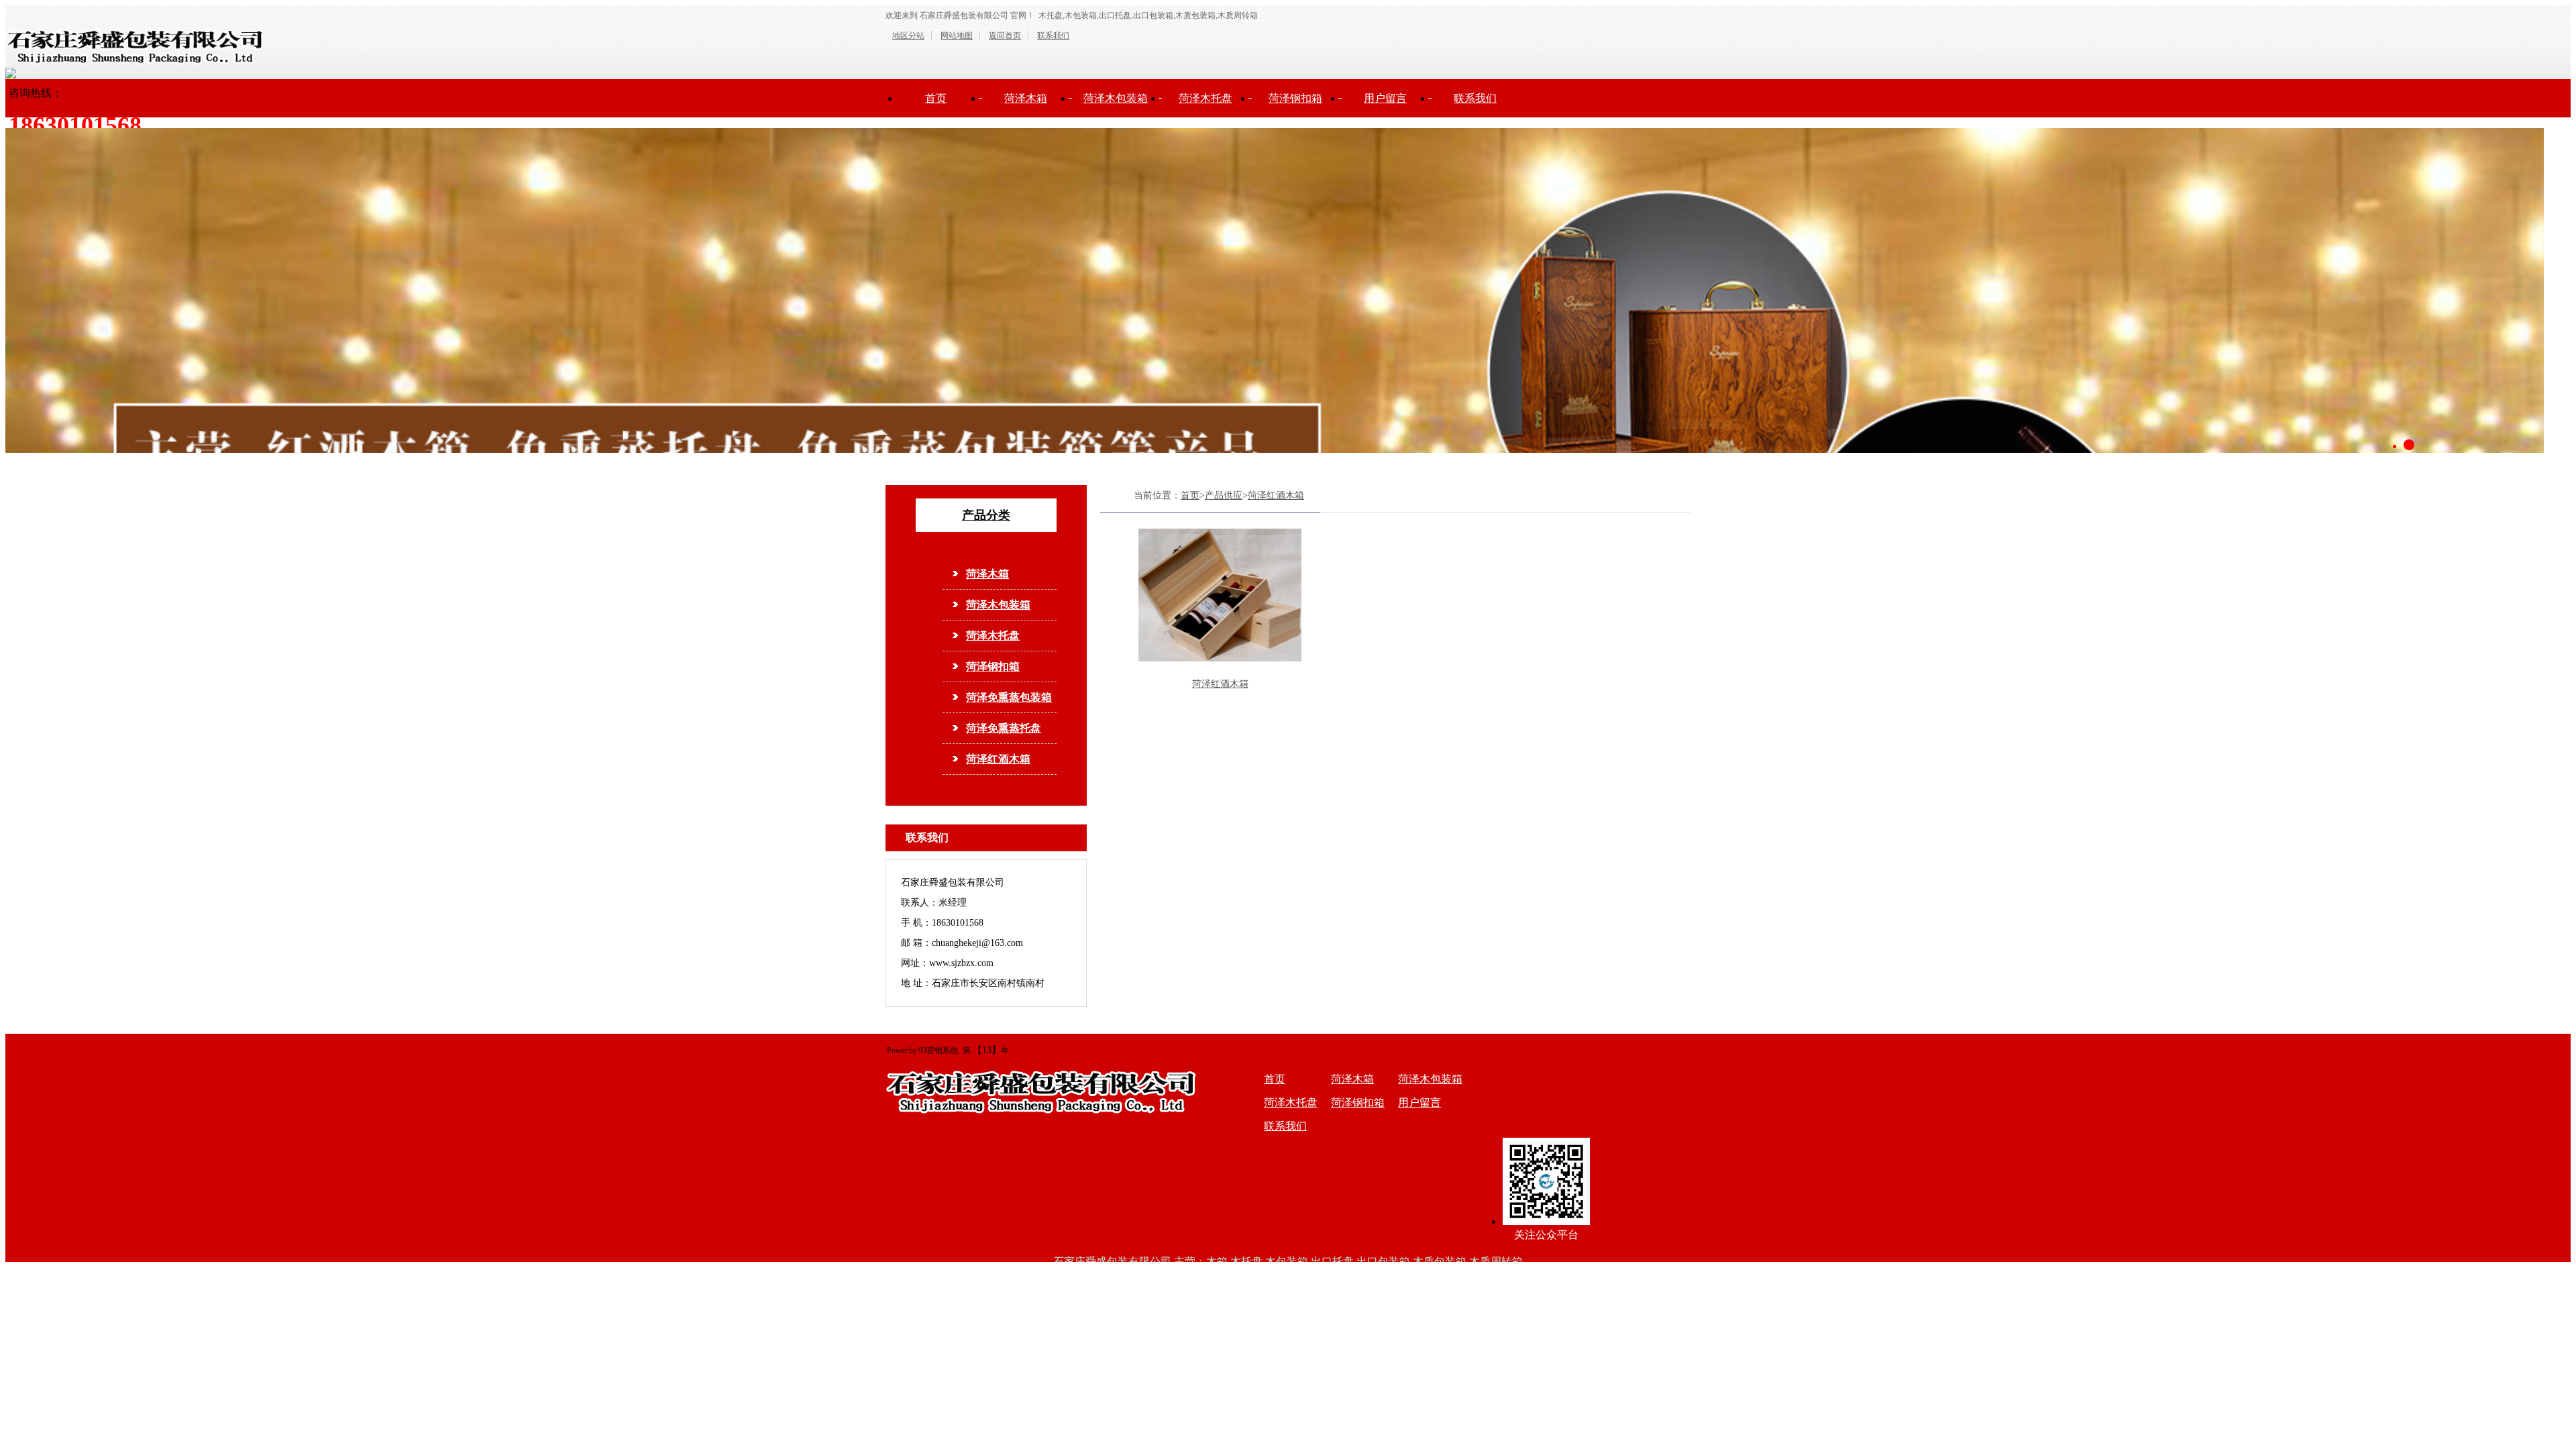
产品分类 (986, 515)
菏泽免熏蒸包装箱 (1009, 697)
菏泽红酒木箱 (998, 759)
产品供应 (1224, 495)
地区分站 (908, 36)
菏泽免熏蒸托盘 (1004, 728)
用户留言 (1385, 98)
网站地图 (957, 36)
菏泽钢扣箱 (1295, 98)
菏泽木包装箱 (1116, 98)
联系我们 (1053, 36)
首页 (936, 98)
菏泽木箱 (1026, 98)
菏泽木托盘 (1205, 98)
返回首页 (1005, 36)
